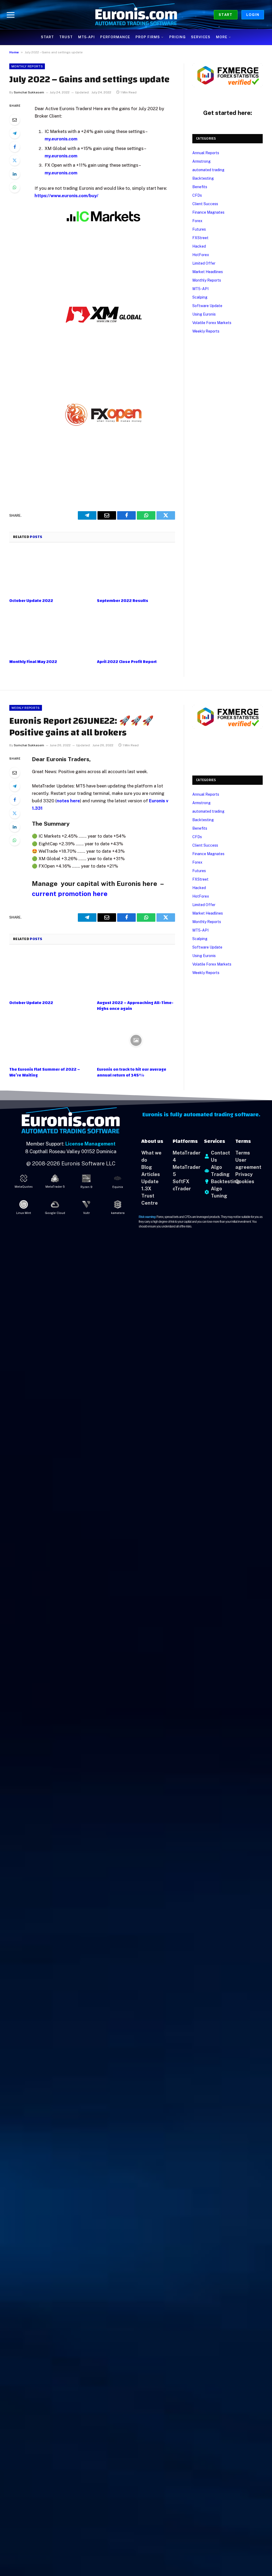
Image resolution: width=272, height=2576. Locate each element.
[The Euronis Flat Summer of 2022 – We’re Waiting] (48, 1041)
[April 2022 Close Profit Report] (136, 633)
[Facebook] (15, 147)
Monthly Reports (27, 66)
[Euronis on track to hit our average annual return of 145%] (136, 1041)
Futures (199, 229)
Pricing (177, 37)
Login (253, 15)
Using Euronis (204, 314)
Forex (197, 221)
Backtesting (203, 178)
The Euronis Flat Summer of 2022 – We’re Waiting (45, 1072)
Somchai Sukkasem (29, 92)
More (222, 37)
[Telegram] (15, 133)
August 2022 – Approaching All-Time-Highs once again (135, 1006)
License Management (90, 1144)
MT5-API (86, 37)
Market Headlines (208, 272)
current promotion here (70, 894)
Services (201, 37)
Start (226, 15)
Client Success (205, 204)
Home (14, 52)
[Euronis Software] (136, 15)
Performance (115, 37)
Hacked (199, 246)
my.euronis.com (61, 139)
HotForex (201, 255)
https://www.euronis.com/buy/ (66, 196)
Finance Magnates (208, 212)
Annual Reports (206, 153)
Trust (66, 37)
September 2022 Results (123, 601)
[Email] (15, 120)
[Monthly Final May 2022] (48, 633)
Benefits (200, 187)
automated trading (208, 170)
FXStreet (200, 238)
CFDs (197, 195)
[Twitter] (15, 160)
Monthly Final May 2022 (33, 662)
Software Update (207, 306)
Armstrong (201, 161)
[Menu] (11, 14)
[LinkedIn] (15, 174)
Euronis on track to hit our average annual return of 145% (132, 1072)
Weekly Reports (206, 331)
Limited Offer (204, 263)
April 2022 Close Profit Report (127, 662)
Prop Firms (148, 37)
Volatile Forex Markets (212, 323)
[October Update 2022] (48, 572)
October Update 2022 (31, 601)
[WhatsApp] (15, 187)
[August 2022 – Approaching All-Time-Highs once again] (136, 974)
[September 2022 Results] (136, 572)
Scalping (200, 297)
